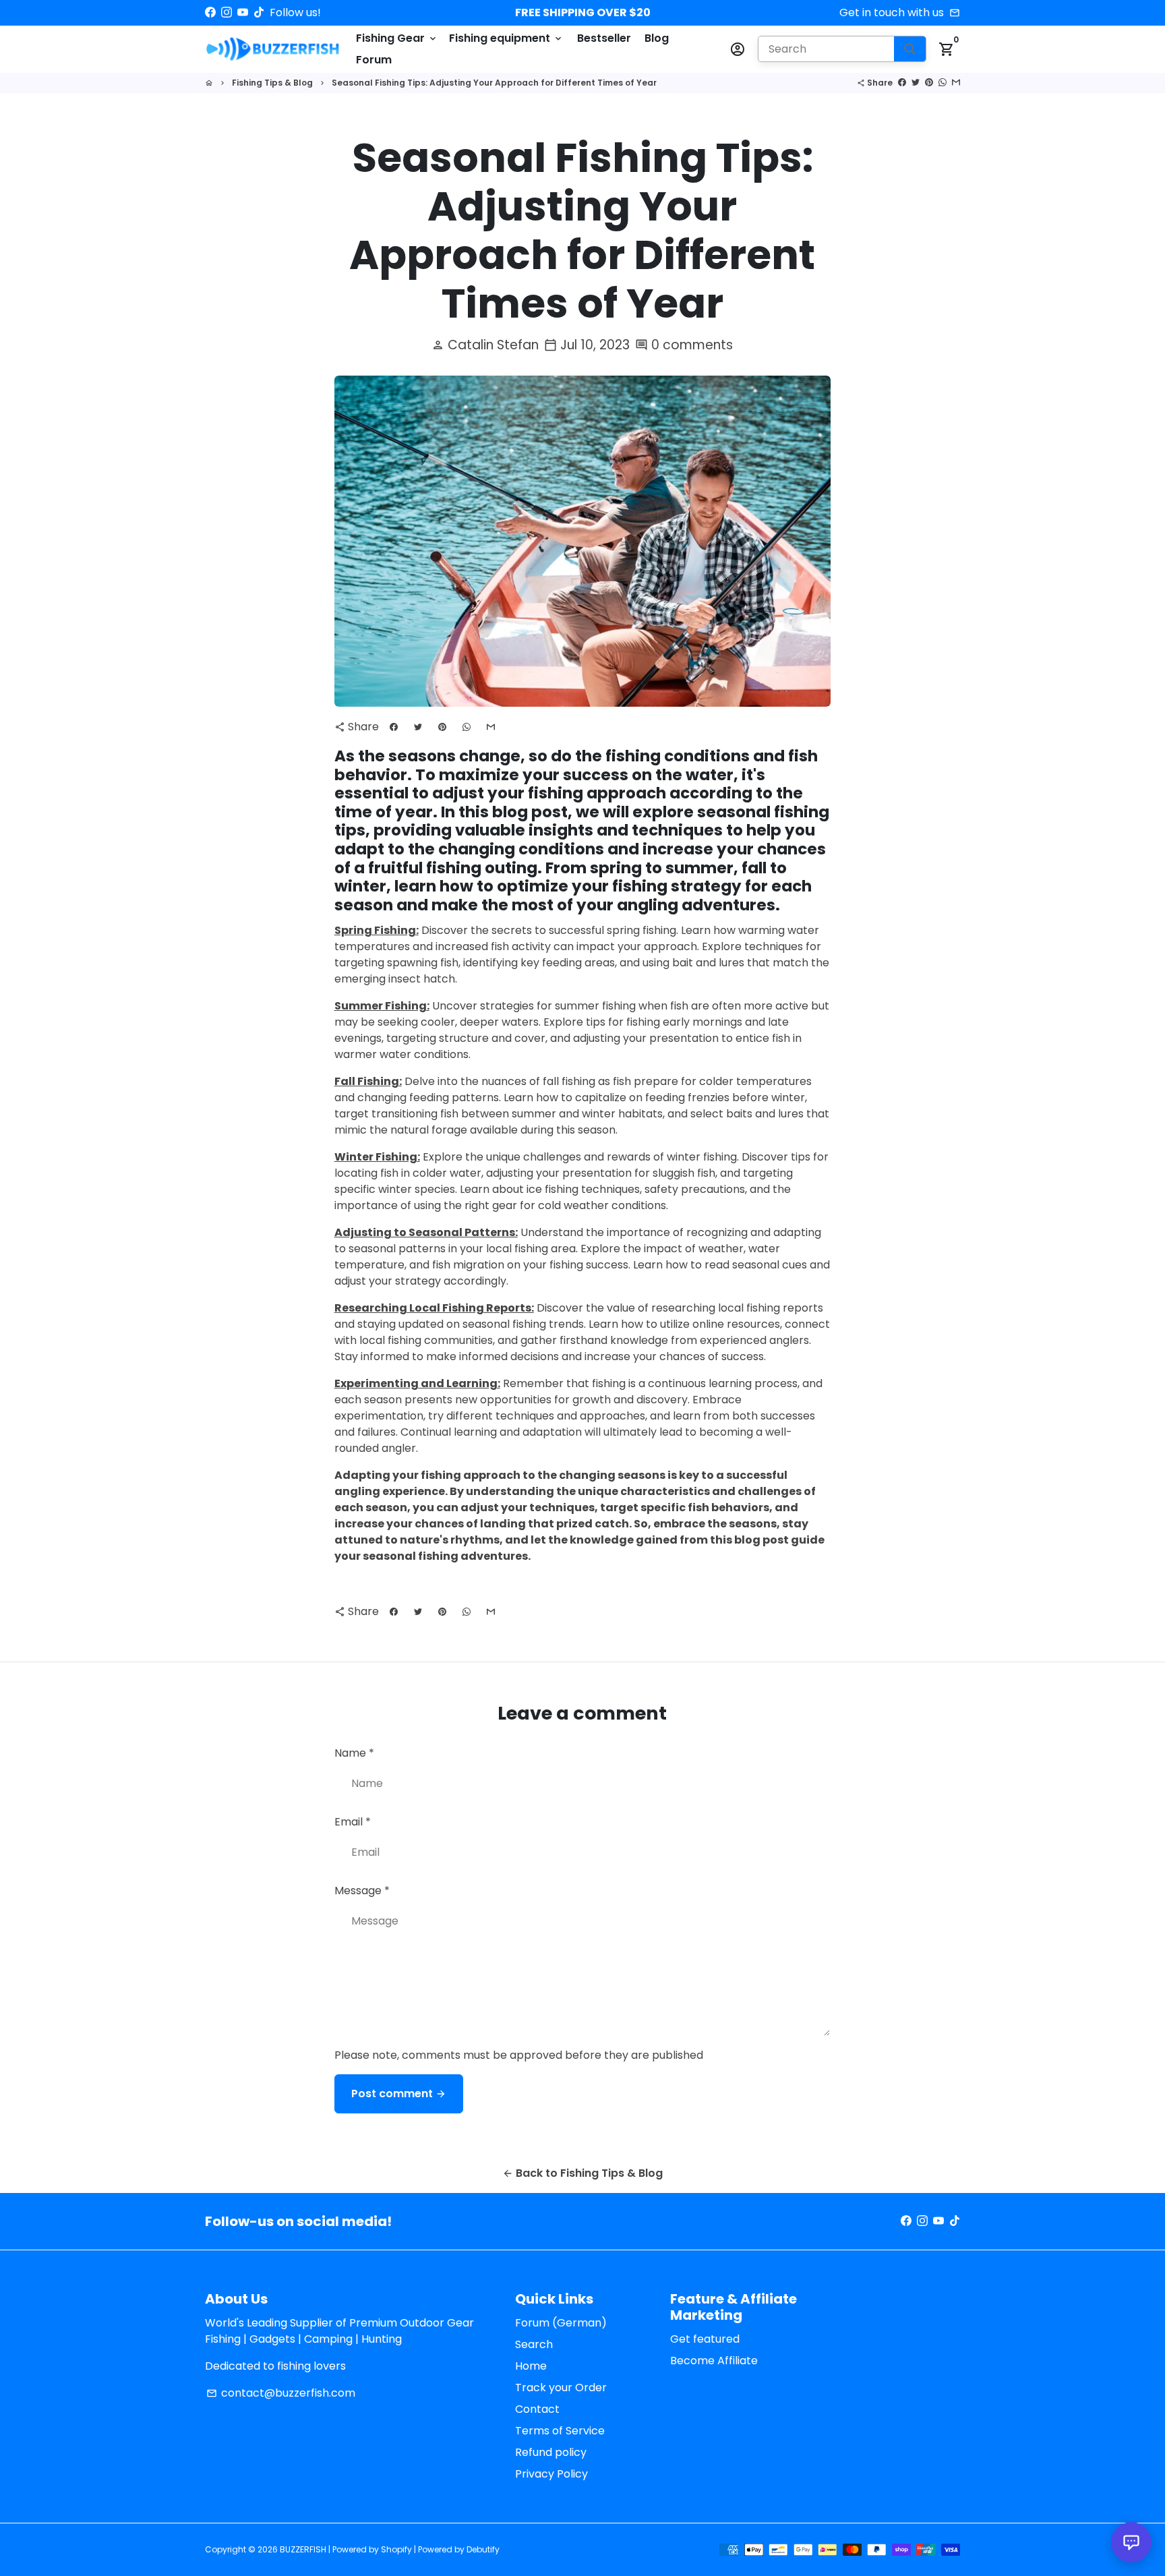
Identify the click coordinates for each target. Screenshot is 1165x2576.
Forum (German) (561, 2323)
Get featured (705, 2339)
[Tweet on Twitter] (916, 83)
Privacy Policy (551, 2474)
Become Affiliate (714, 2361)
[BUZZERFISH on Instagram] (227, 12)
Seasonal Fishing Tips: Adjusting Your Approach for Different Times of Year (494, 83)
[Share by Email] (956, 83)
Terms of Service (560, 2431)
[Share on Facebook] (902, 83)
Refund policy (551, 2452)
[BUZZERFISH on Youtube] (243, 12)
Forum (374, 60)
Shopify (396, 2549)
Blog (657, 38)
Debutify (483, 2549)
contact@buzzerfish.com (281, 2393)
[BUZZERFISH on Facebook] (210, 12)
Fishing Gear (397, 38)
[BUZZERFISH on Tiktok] (259, 12)
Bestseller (604, 38)
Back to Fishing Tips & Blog (582, 2173)
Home (531, 2366)
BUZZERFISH (303, 2549)
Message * (362, 1891)
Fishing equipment (506, 38)
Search (534, 2344)
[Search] (910, 49)
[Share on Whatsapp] (943, 83)
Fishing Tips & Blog (272, 83)
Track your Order (561, 2388)
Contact (537, 2409)
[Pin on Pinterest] (929, 83)
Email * (353, 1822)
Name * (354, 1753)
